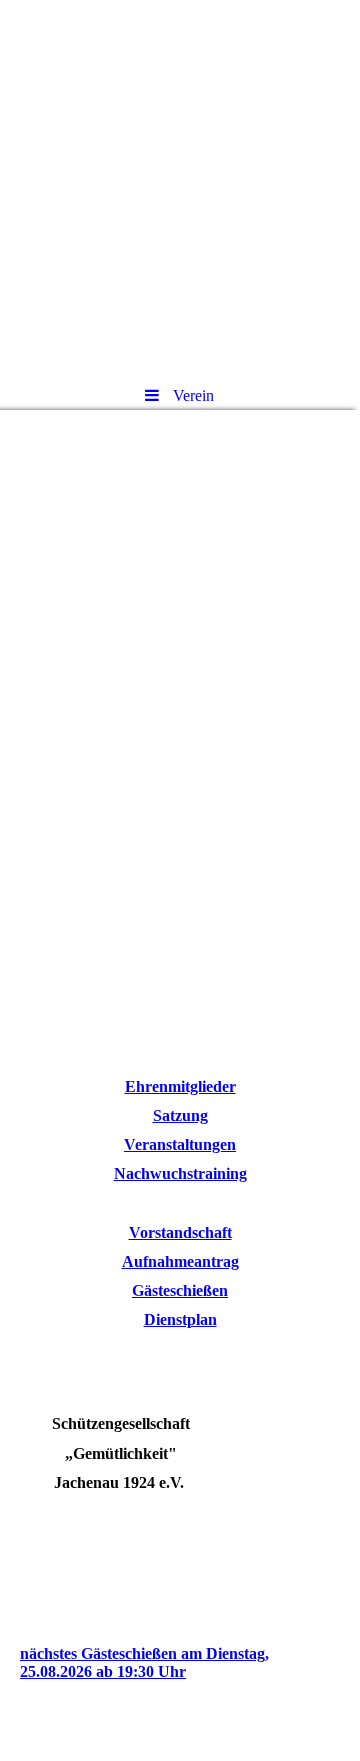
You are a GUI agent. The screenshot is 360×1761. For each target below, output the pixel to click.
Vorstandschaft (180, 1232)
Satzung (180, 1115)
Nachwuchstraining (180, 1173)
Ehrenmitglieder (180, 1086)
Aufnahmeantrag (180, 1261)
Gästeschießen (180, 1290)
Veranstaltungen (180, 1144)
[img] (180, 185)
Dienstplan (180, 1319)
